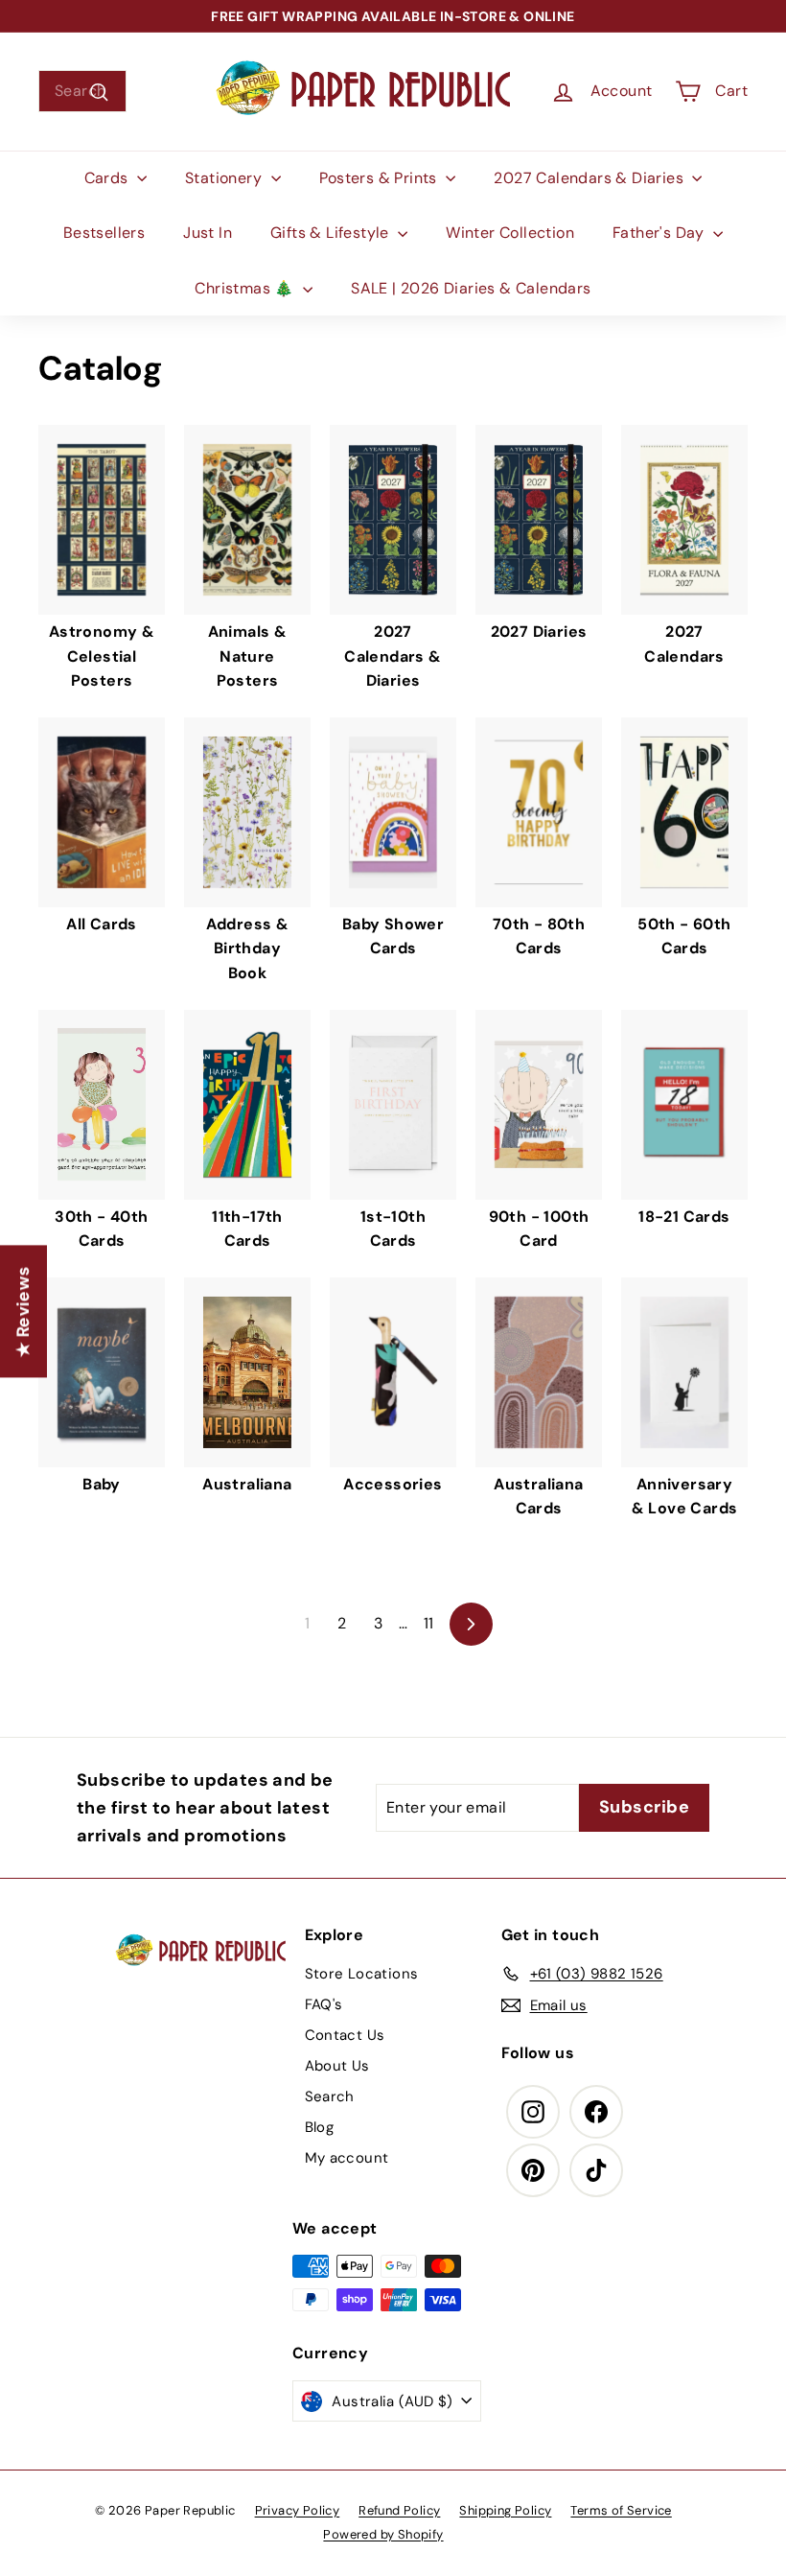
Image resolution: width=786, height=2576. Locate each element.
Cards (108, 178)
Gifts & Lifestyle (332, 233)
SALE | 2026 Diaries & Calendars (471, 288)
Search (330, 2096)
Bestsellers (104, 233)
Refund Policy (399, 2510)
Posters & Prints (381, 178)
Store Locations (362, 1974)
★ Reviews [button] (23, 1312)
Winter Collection (510, 233)
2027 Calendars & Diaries (590, 178)
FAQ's (324, 2004)
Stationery (225, 178)
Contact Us (345, 2035)
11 (429, 1623)
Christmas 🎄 (246, 288)
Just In (208, 233)
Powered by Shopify (383, 2534)
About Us (337, 2066)
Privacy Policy (298, 2510)
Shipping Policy (505, 2510)
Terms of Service (621, 2510)
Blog (320, 2127)
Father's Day (660, 233)
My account (347, 2158)
